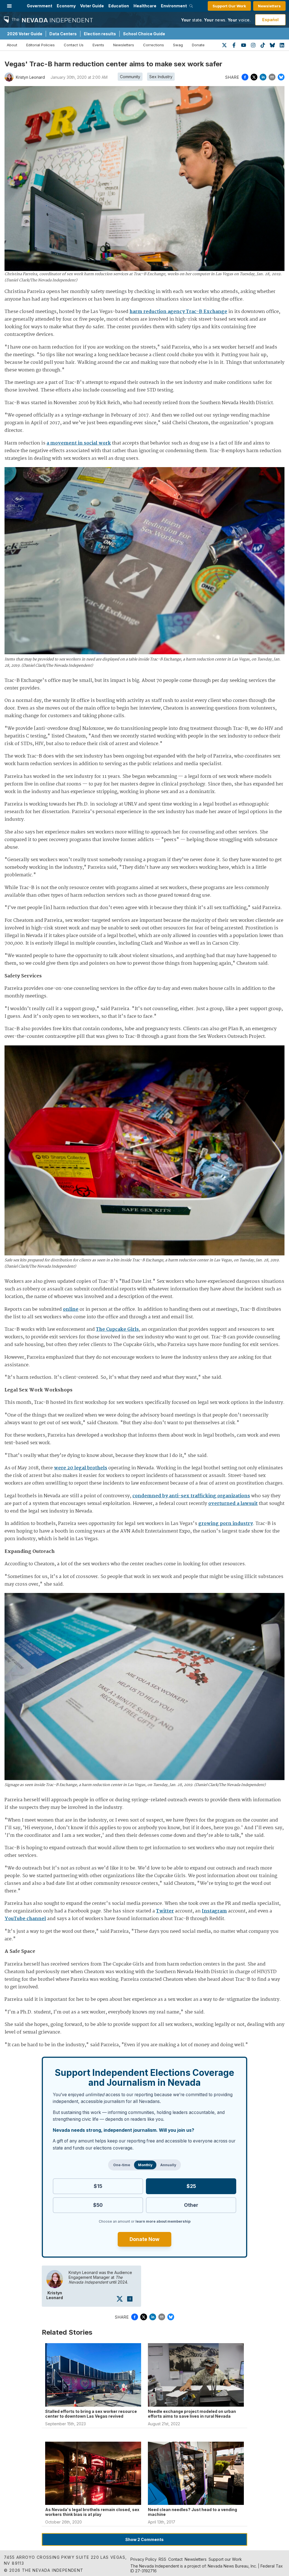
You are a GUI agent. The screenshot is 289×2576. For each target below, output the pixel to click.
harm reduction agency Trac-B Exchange (178, 312)
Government (40, 6)
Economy (66, 6)
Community (130, 77)
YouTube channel (25, 1919)
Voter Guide (92, 6)
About (12, 45)
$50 (98, 2205)
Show (144, 2539)
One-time (122, 2165)
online (71, 1309)
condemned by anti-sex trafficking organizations (191, 1496)
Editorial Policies (40, 45)
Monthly (145, 2165)
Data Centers (63, 34)
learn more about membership (163, 2221)
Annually (168, 2165)
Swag (178, 45)
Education (119, 6)
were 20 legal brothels (81, 1468)
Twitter (165, 1911)
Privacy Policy (144, 2559)
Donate (198, 45)
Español (270, 20)
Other (191, 2205)
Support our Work (225, 2559)
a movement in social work (79, 443)
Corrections (154, 45)
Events (98, 45)
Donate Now (144, 2239)
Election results (100, 34)
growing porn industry (226, 1524)
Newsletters (269, 6)
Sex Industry (161, 77)
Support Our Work (229, 6)
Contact (175, 2559)
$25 (191, 2186)
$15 (98, 2186)
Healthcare (145, 6)
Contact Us (74, 45)
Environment (174, 6)
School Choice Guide (144, 34)
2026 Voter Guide (25, 34)
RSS (162, 2559)
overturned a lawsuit (233, 1504)
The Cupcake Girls (117, 1329)
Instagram (214, 1911)
